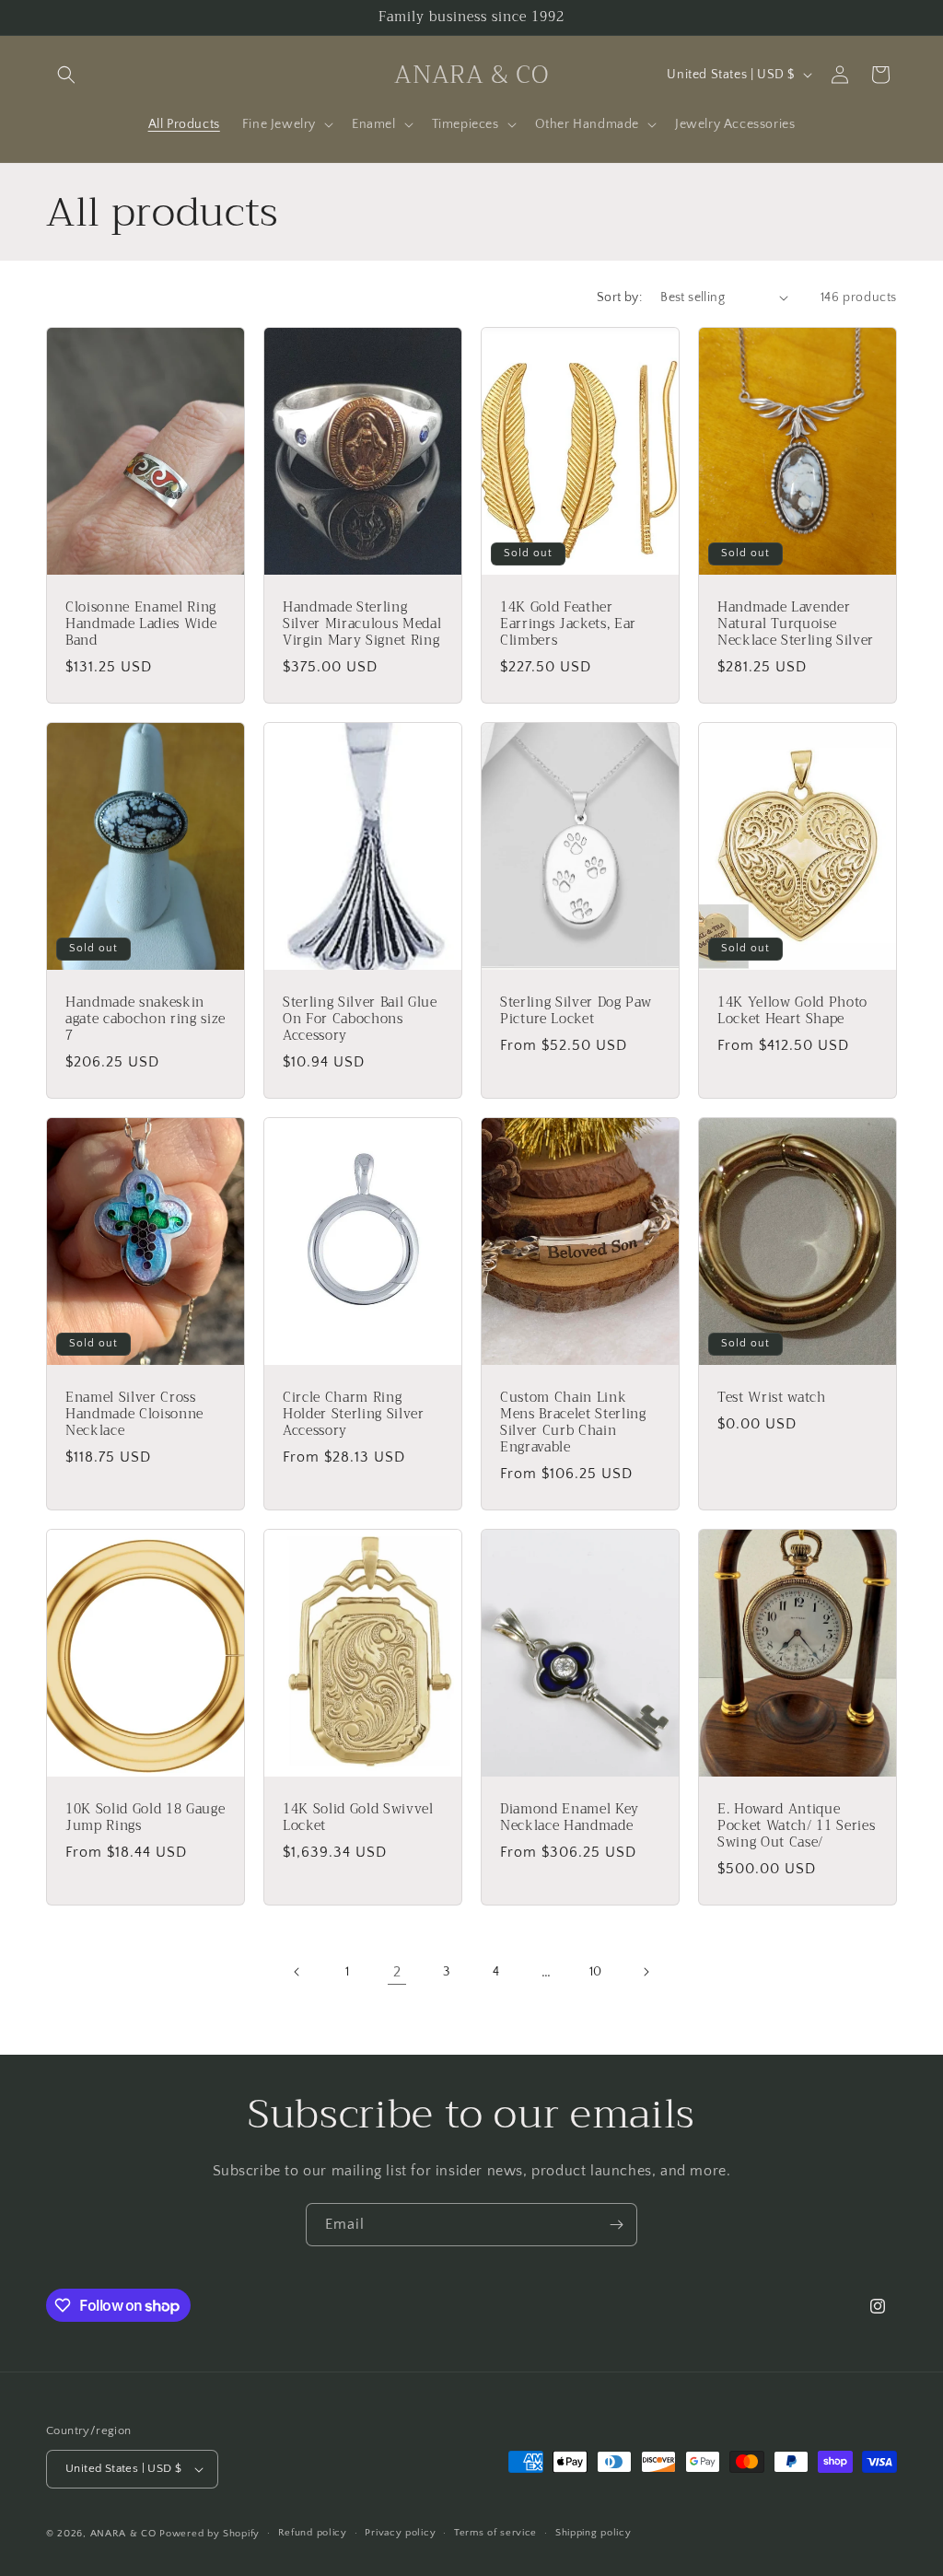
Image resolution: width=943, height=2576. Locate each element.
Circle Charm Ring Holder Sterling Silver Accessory (354, 1415)
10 (596, 1972)
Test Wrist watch (772, 1398)
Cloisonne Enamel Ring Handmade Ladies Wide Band (141, 624)
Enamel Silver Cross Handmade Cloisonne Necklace (134, 1415)
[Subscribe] (616, 2225)
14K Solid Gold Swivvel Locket (358, 1818)
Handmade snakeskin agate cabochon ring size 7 (146, 1019)
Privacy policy (400, 2533)
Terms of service (495, 2533)
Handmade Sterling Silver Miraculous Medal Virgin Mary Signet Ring (362, 624)
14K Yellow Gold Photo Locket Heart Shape (792, 1010)
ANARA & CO (123, 2534)
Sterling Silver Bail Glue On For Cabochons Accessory (360, 1019)
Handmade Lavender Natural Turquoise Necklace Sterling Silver (796, 624)
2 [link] (397, 1972)
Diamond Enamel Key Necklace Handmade (570, 1818)
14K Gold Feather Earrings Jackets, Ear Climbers (568, 624)
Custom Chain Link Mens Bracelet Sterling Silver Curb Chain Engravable (573, 1423)
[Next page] (646, 1972)
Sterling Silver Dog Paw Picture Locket (576, 1010)
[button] (66, 75)
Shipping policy (594, 2533)
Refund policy (313, 2533)
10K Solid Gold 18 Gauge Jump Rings (145, 1818)
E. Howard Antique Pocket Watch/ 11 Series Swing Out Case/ (796, 1827)
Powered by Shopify (210, 2534)
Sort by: (619, 297)
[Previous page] (297, 1972)
